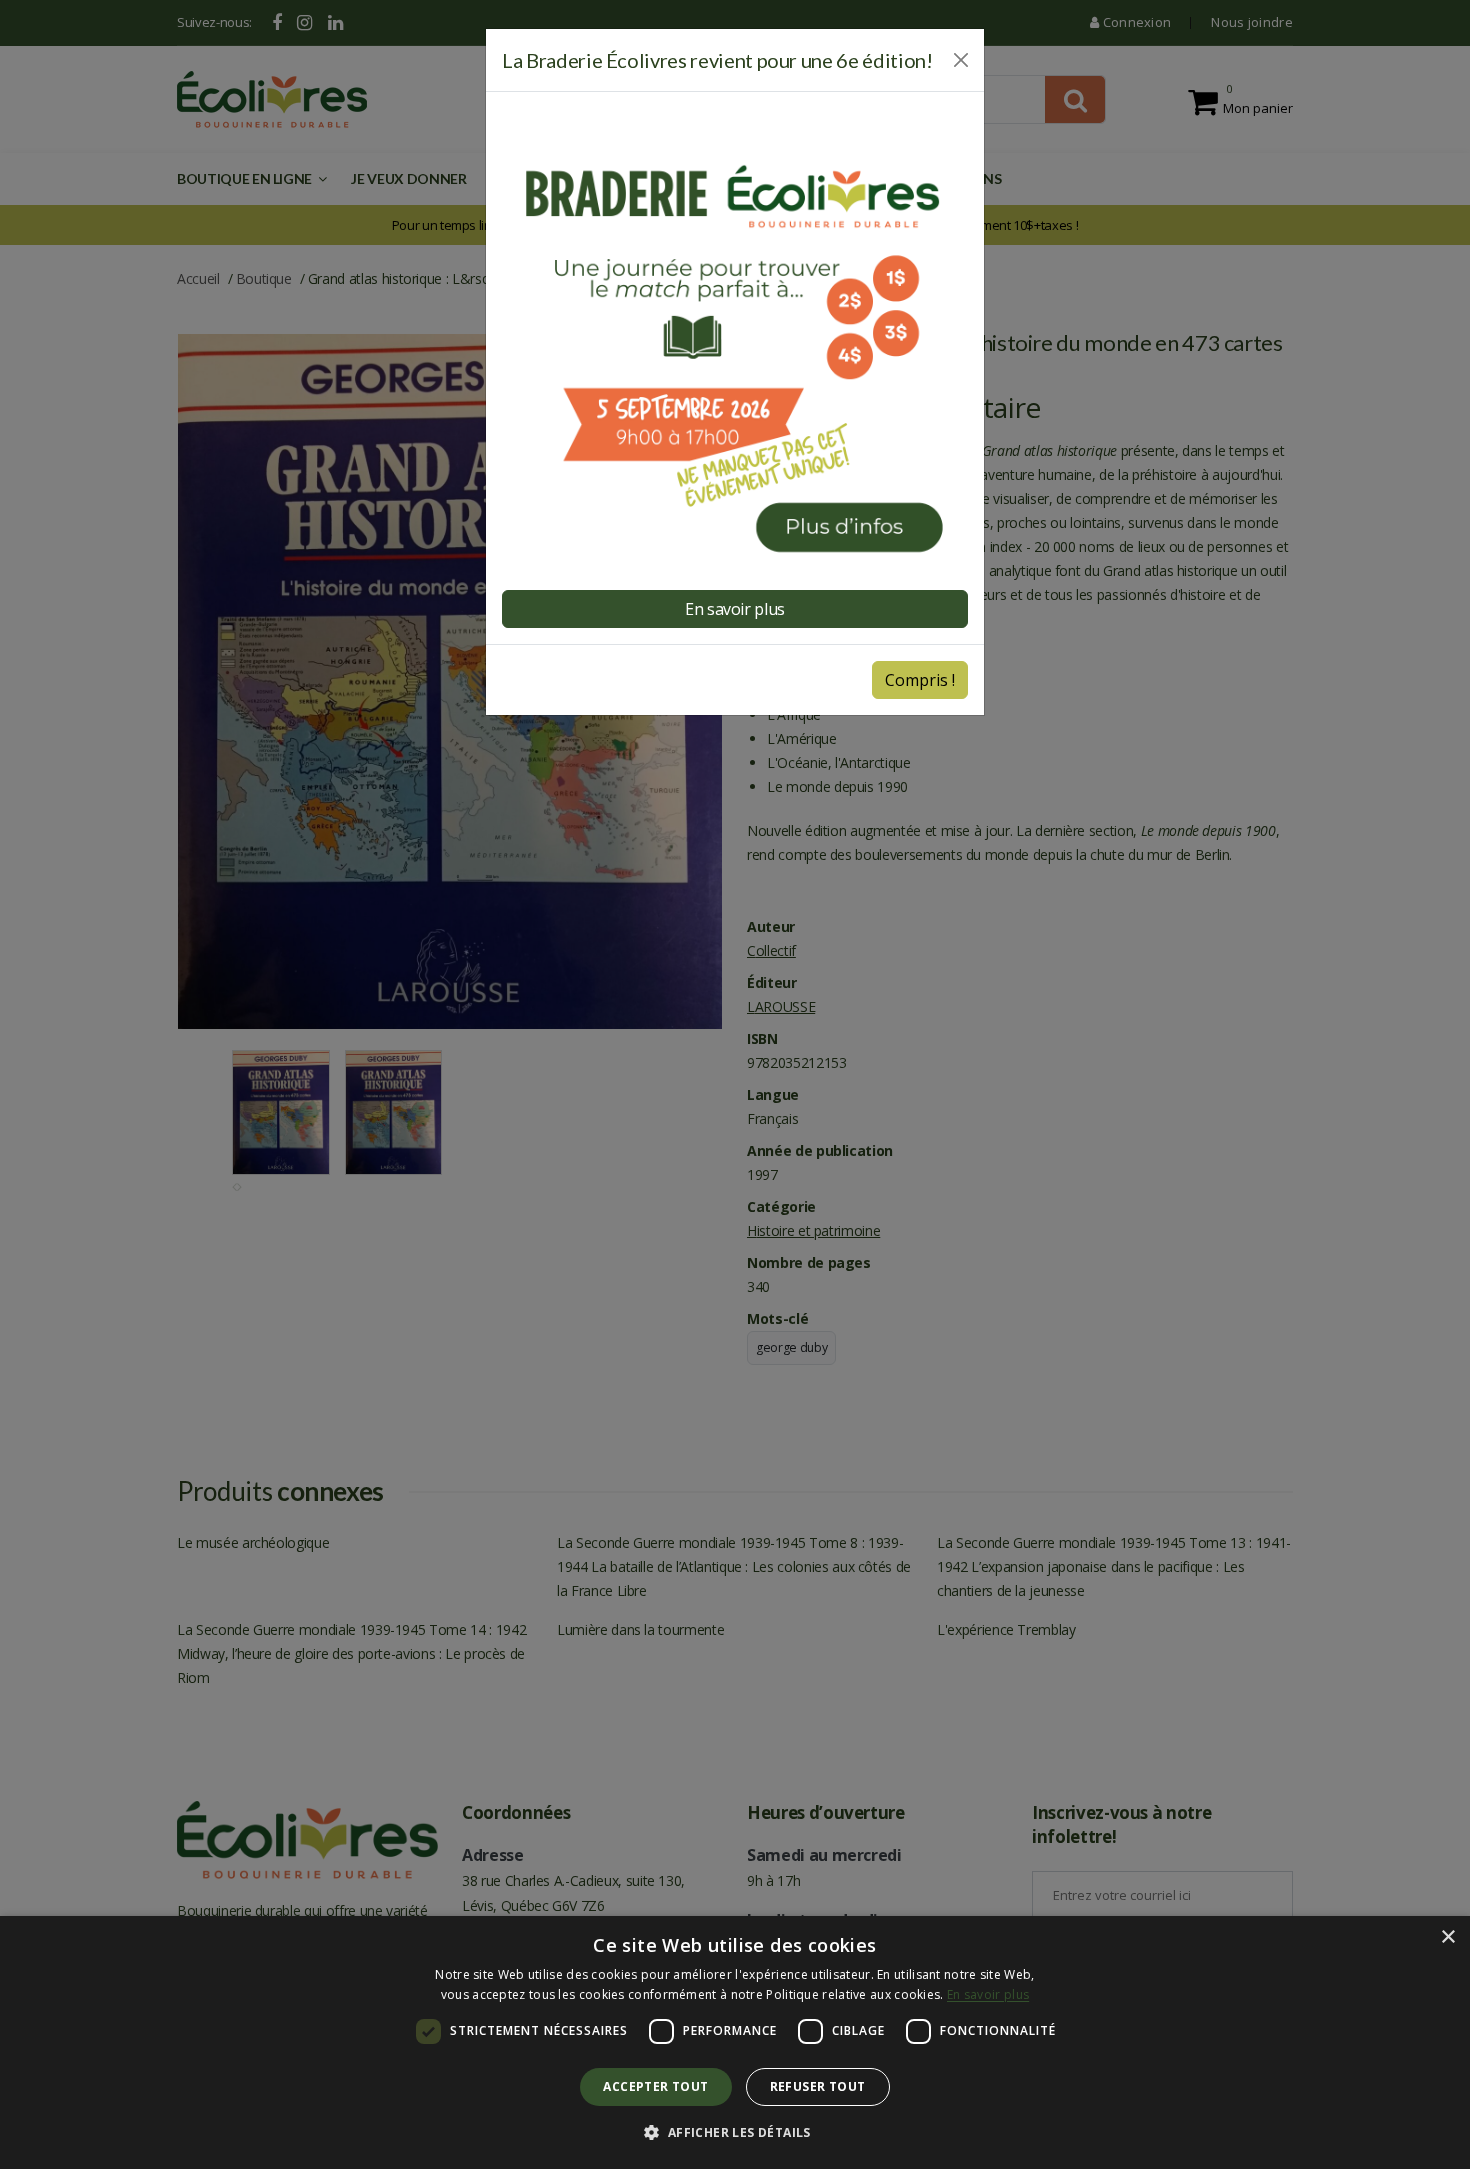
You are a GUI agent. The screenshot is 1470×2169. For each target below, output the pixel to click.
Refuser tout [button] (818, 2086)
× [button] (1447, 1937)
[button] (734, 2133)
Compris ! (920, 680)
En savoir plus (988, 1994)
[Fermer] (961, 60)
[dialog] (735, 2042)
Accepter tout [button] (655, 2086)
